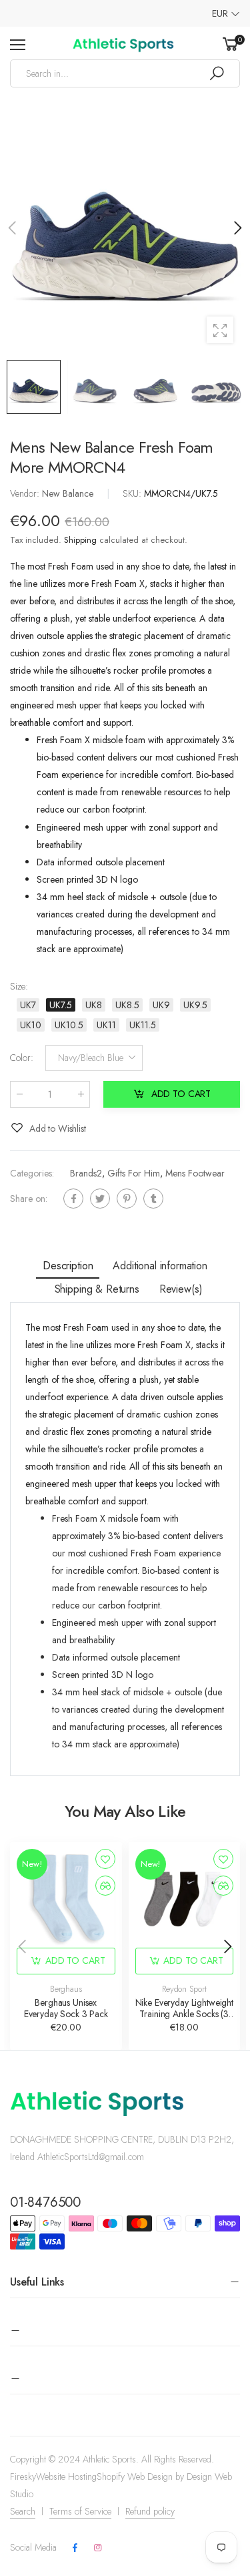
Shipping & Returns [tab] (97, 1289)
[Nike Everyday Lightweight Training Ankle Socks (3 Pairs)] (185, 1898)
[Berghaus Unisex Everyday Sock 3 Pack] (66, 1898)
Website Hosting (66, 2477)
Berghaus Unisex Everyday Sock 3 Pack (66, 2008)
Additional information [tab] (160, 1266)
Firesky (23, 2477)
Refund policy (150, 2511)
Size (19, 986)
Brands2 (86, 1172)
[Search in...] (217, 73)
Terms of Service (80, 2511)
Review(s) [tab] (181, 1289)
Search (23, 2511)
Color (22, 1058)
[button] (237, 228)
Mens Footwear (195, 1172)
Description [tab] (68, 1266)
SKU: (133, 493)
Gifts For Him (134, 1172)
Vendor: (26, 493)
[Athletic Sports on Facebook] (75, 2548)
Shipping (80, 540)
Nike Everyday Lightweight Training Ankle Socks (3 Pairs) (185, 2014)
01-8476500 (45, 2202)
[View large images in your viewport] (220, 330)
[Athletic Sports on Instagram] (97, 2548)
